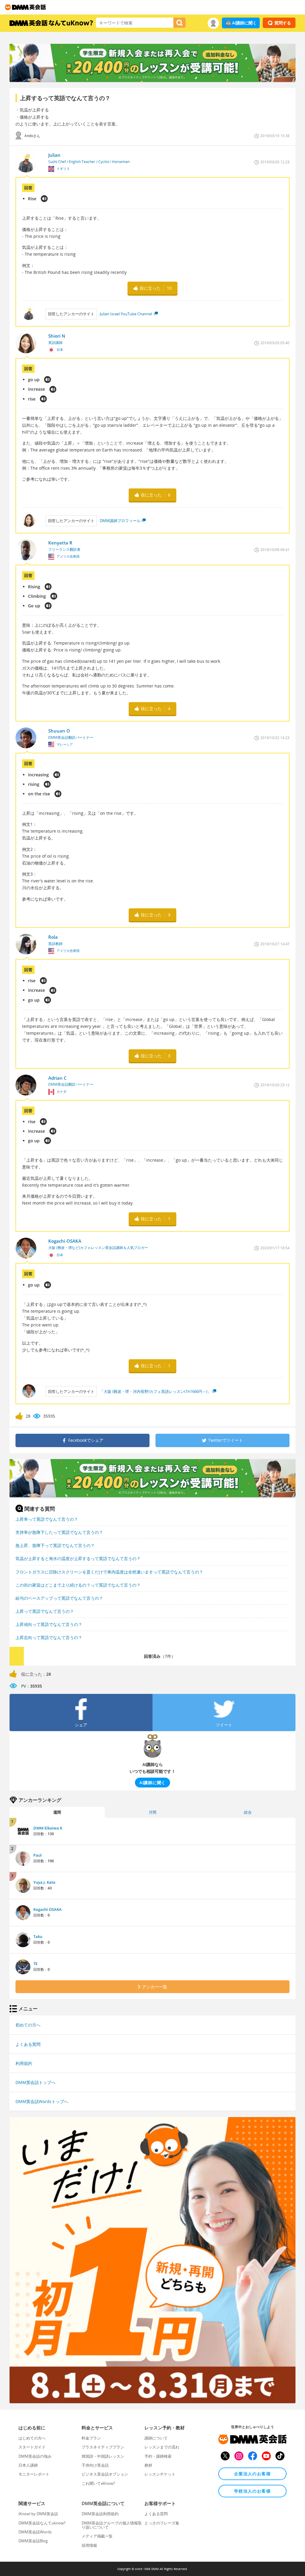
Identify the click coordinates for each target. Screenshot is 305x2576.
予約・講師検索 (158, 2456)
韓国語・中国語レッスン (103, 2456)
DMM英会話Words (35, 2532)
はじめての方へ (32, 2438)
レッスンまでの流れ (162, 2447)
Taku (38, 1936)
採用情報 (89, 2545)
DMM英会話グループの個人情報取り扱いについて (112, 2525)
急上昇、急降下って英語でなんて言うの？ (55, 1545)
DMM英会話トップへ (35, 2082)
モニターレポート (34, 2474)
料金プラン (91, 2438)
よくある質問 (28, 2044)
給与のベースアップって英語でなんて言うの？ (59, 1598)
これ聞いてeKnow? (98, 2483)
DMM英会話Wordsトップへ (42, 2101)
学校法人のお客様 (252, 2491)
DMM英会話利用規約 (100, 2514)
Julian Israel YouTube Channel (126, 314)
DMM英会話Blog (33, 2541)
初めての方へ (28, 2025)
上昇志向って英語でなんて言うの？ (49, 1637)
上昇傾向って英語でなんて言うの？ (49, 1624)
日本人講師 (28, 2465)
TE (35, 1964)
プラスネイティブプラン (103, 2447)
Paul (38, 1855)
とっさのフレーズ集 (162, 2523)
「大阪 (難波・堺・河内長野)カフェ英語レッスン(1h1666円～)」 (155, 1391)
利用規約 (24, 2063)
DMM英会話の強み (35, 2456)
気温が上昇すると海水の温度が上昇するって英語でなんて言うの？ (78, 1558)
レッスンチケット (160, 2474)
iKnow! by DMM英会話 (38, 2514)
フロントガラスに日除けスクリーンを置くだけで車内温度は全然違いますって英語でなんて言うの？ (109, 1572)
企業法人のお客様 (252, 2474)
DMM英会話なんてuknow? (42, 2523)
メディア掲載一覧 (97, 2536)
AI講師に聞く (244, 23)
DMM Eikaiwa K (48, 1828)
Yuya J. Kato (44, 1882)
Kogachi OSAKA (48, 1909)
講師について (156, 2438)
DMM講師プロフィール (120, 521)
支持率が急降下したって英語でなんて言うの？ (59, 1532)
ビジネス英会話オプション (105, 2474)
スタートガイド (32, 2447)
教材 (148, 2465)
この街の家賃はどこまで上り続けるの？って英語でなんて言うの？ (78, 1585)
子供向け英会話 (95, 2465)
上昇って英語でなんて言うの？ (45, 1611)
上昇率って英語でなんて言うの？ (47, 1519)
